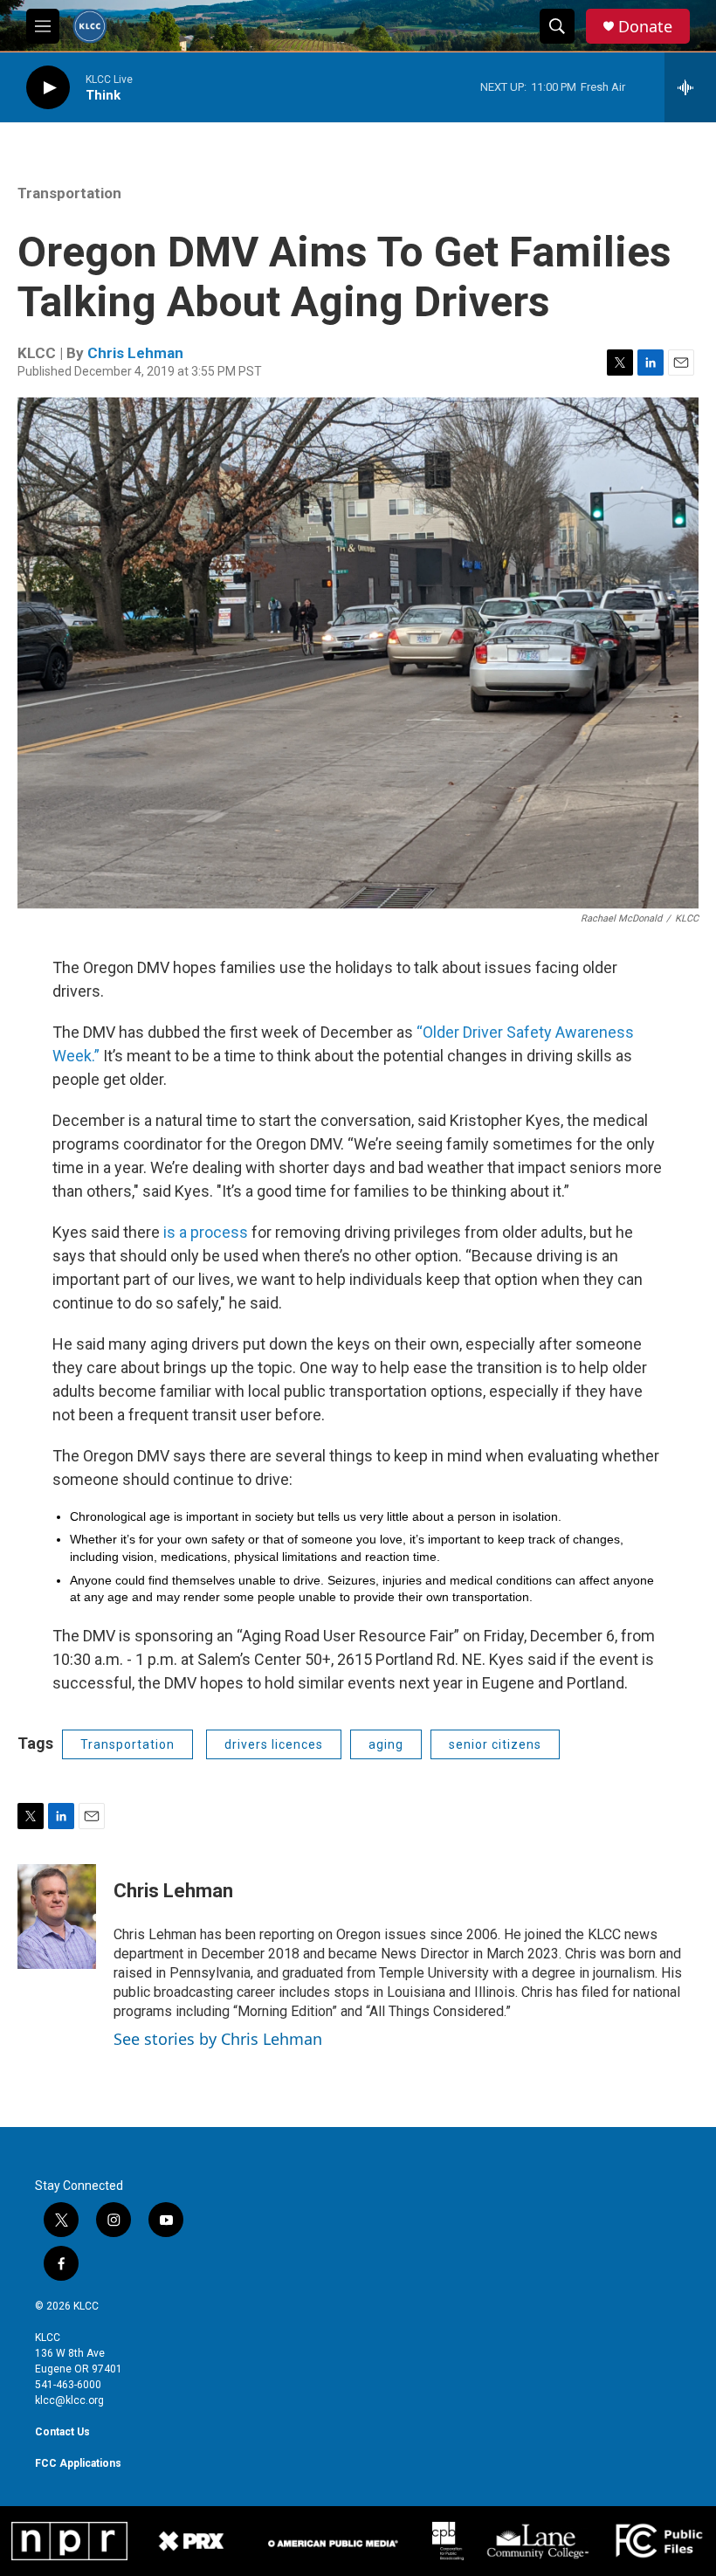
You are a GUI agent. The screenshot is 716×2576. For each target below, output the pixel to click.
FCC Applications (78, 2463)
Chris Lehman (135, 353)
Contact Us (62, 2432)
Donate (645, 27)
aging (386, 1744)
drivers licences (274, 1744)
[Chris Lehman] (57, 1916)
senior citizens (495, 1744)
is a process (204, 1232)
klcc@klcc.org (69, 2400)
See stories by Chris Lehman (218, 2039)
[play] (48, 88)
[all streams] (690, 87)
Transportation (69, 193)
